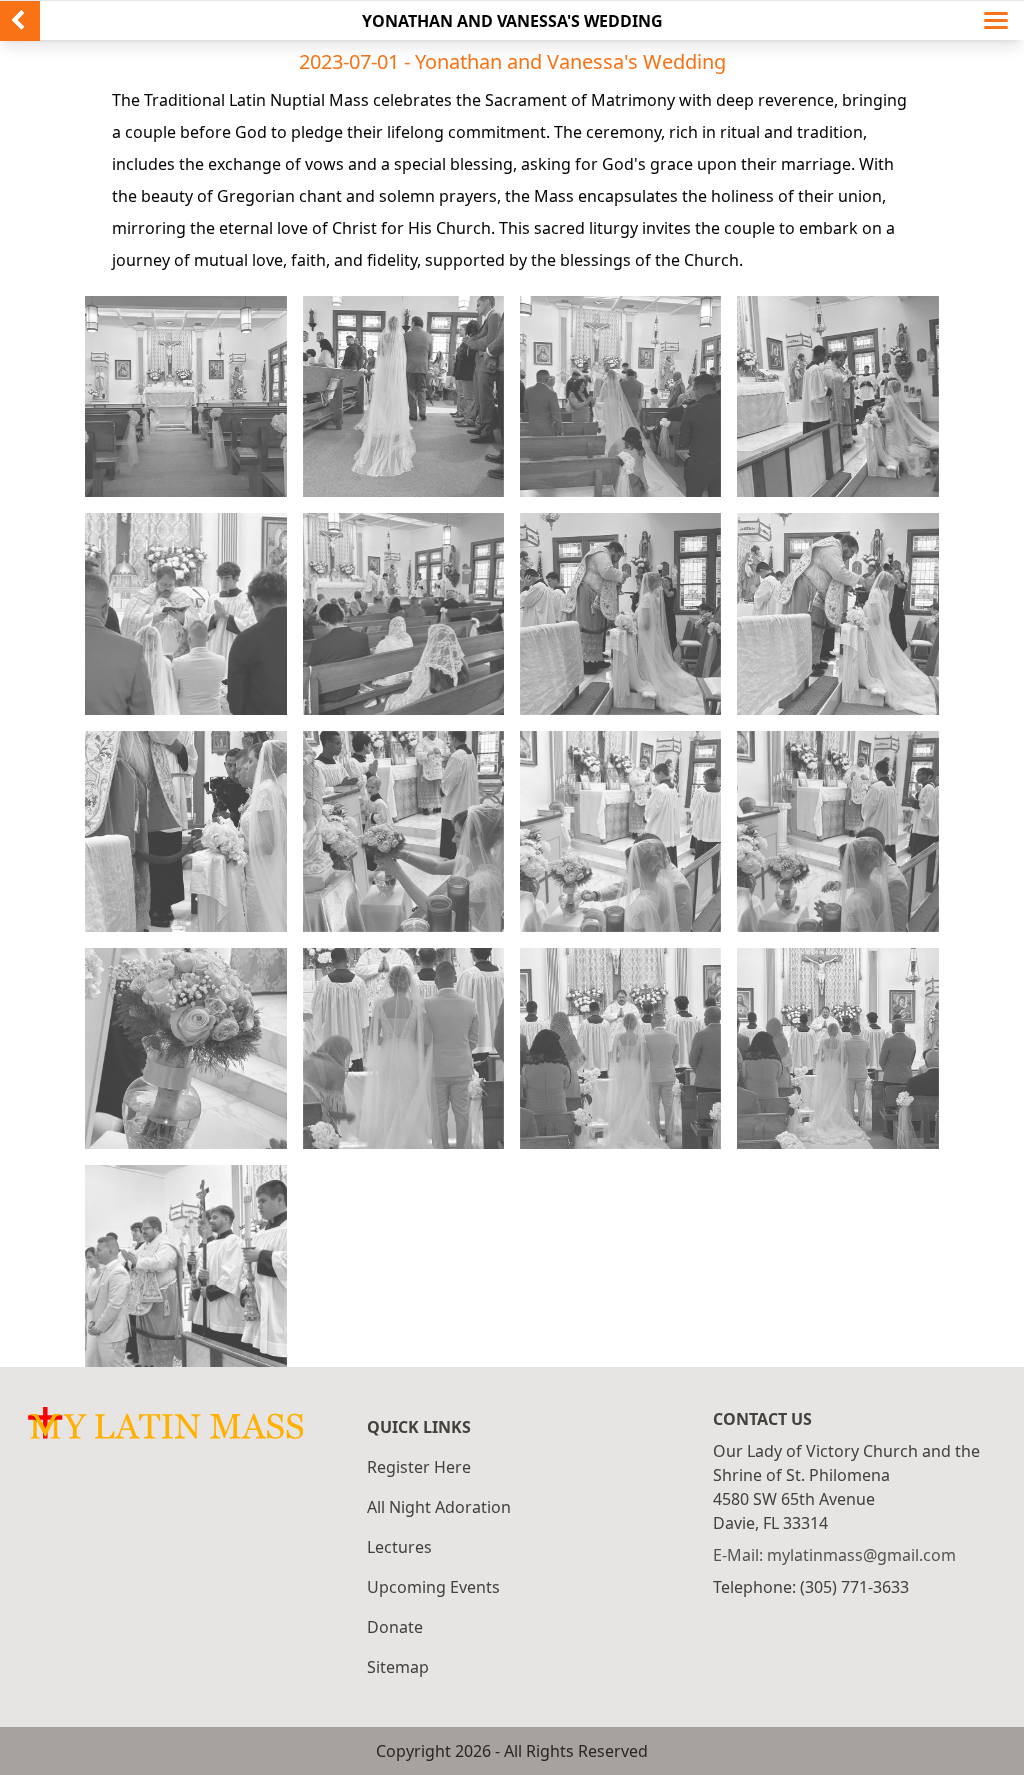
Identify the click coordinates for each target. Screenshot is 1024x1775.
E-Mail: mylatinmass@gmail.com (834, 1555)
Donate (395, 1627)
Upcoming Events (433, 1587)
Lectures (399, 1547)
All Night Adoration (439, 1507)
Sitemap (398, 1667)
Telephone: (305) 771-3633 (811, 1587)
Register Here (419, 1467)
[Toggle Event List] (1004, 21)
